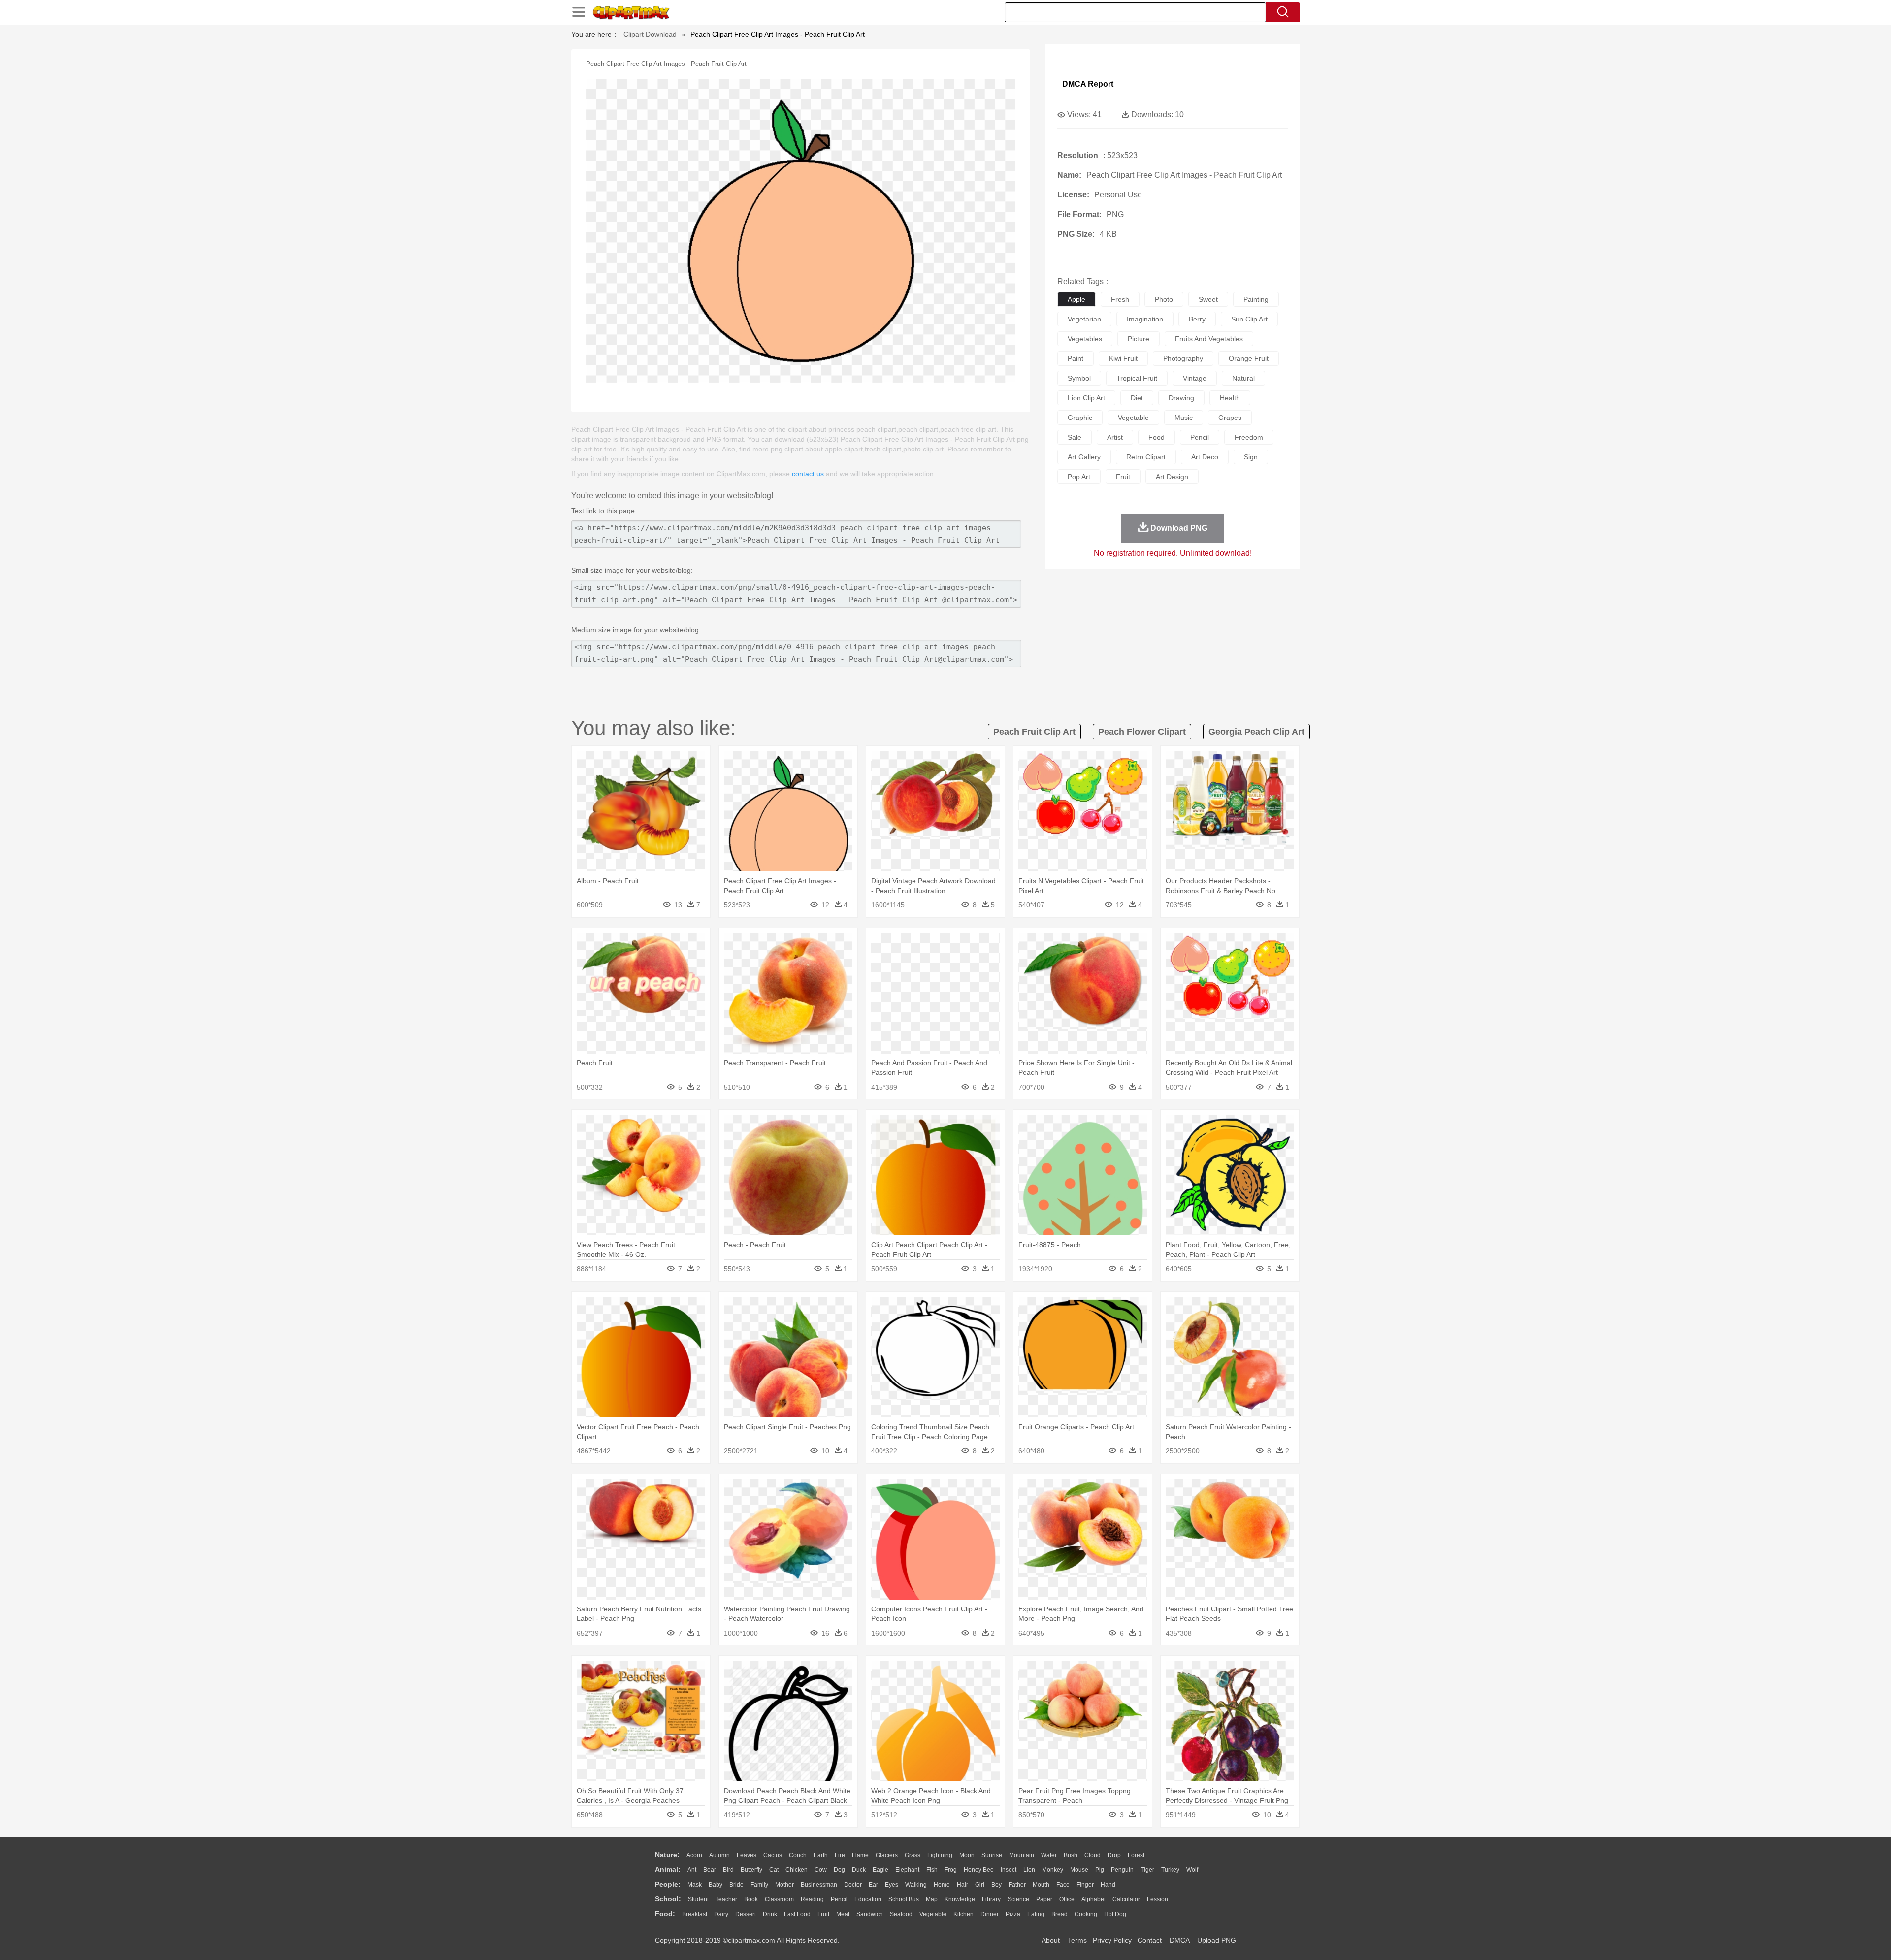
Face (1063, 1885)
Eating (1036, 1914)
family (759, 1885)
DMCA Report (1088, 84)
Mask (695, 1885)
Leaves (747, 1855)
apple (1076, 299)
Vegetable (933, 1914)
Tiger (1147, 1870)
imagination (1145, 319)
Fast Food (797, 1914)
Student (698, 1899)
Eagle (880, 1870)
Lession (1157, 1899)
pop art (1079, 477)
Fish (932, 1870)
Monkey (1053, 1870)
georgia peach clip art (1256, 732)
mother (784, 1885)
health (1230, 398)
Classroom (779, 1899)
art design (1172, 477)
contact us (808, 474)
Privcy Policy (1112, 1940)
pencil (1200, 437)
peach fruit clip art (1034, 732)
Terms (1077, 1940)
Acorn (694, 1855)
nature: (667, 1855)
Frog (951, 1870)
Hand (1108, 1885)
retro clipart (1146, 457)
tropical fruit (1137, 378)
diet (1137, 398)
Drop (1114, 1855)
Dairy (721, 1914)
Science (1018, 1899)
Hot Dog (1115, 1914)
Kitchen (963, 1914)
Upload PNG (1217, 1940)
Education (868, 1899)
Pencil (839, 1899)
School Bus (904, 1899)
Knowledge (960, 1899)
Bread (1060, 1914)
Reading (812, 1899)
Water (1049, 1855)
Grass (913, 1855)
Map (932, 1899)
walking (916, 1885)
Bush (1071, 1855)
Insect (1009, 1870)
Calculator (1126, 1899)
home (942, 1885)
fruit (1123, 477)
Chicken (797, 1870)
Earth (821, 1855)
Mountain (1022, 1855)
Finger (1085, 1885)
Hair (962, 1885)
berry (1197, 319)
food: (665, 1914)
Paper (1044, 1899)
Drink (770, 1914)
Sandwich (870, 1914)
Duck (859, 1870)
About (1051, 1940)
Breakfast (695, 1914)
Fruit (823, 1914)
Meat (843, 1914)
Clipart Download (650, 34)
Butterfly (751, 1870)
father (1017, 1885)
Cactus (773, 1855)
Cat (774, 1870)
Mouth (1041, 1885)
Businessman (819, 1885)
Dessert (746, 1914)
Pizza (1013, 1914)
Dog (839, 1870)
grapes (1230, 418)
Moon (967, 1855)
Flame (860, 1855)
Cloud (1092, 1855)
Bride (736, 1885)
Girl (980, 1885)
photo (1164, 299)
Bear (710, 1870)
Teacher (726, 1899)
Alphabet (1093, 1899)
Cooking (1086, 1914)
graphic (1080, 418)
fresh (1120, 299)
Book (751, 1899)
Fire (840, 1855)
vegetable (1133, 418)
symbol (1079, 378)
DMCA (1179, 1940)
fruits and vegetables (1209, 339)
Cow (821, 1870)
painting (1256, 299)
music (1184, 418)
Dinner (990, 1914)
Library (991, 1899)
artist (1115, 437)
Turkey (1170, 1870)
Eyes (892, 1885)
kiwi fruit (1123, 358)
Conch (798, 1855)
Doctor (853, 1885)
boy (996, 1885)
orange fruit (1249, 358)
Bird (728, 1870)
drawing (1181, 398)
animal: (668, 1869)
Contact (1150, 1940)
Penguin (1122, 1870)
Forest (1136, 1855)
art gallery (1084, 457)
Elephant (907, 1870)
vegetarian (1084, 319)
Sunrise (992, 1855)
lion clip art (1086, 398)
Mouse (1079, 1870)
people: (668, 1884)
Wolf (1192, 1870)
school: (668, 1899)
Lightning (940, 1855)
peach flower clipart (1142, 732)
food (1157, 437)
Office (1067, 1899)
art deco (1205, 457)
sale (1075, 437)
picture (1139, 339)
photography (1183, 358)
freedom (1249, 437)
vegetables (1085, 339)
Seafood (901, 1914)
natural (1243, 378)
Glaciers (887, 1855)
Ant (692, 1870)
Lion (1029, 1870)
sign (1251, 457)
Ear (873, 1885)
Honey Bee (979, 1870)
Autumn (719, 1855)
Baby (716, 1885)
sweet (1208, 299)
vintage (1195, 378)
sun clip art (1249, 319)
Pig (1100, 1870)
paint (1076, 358)
